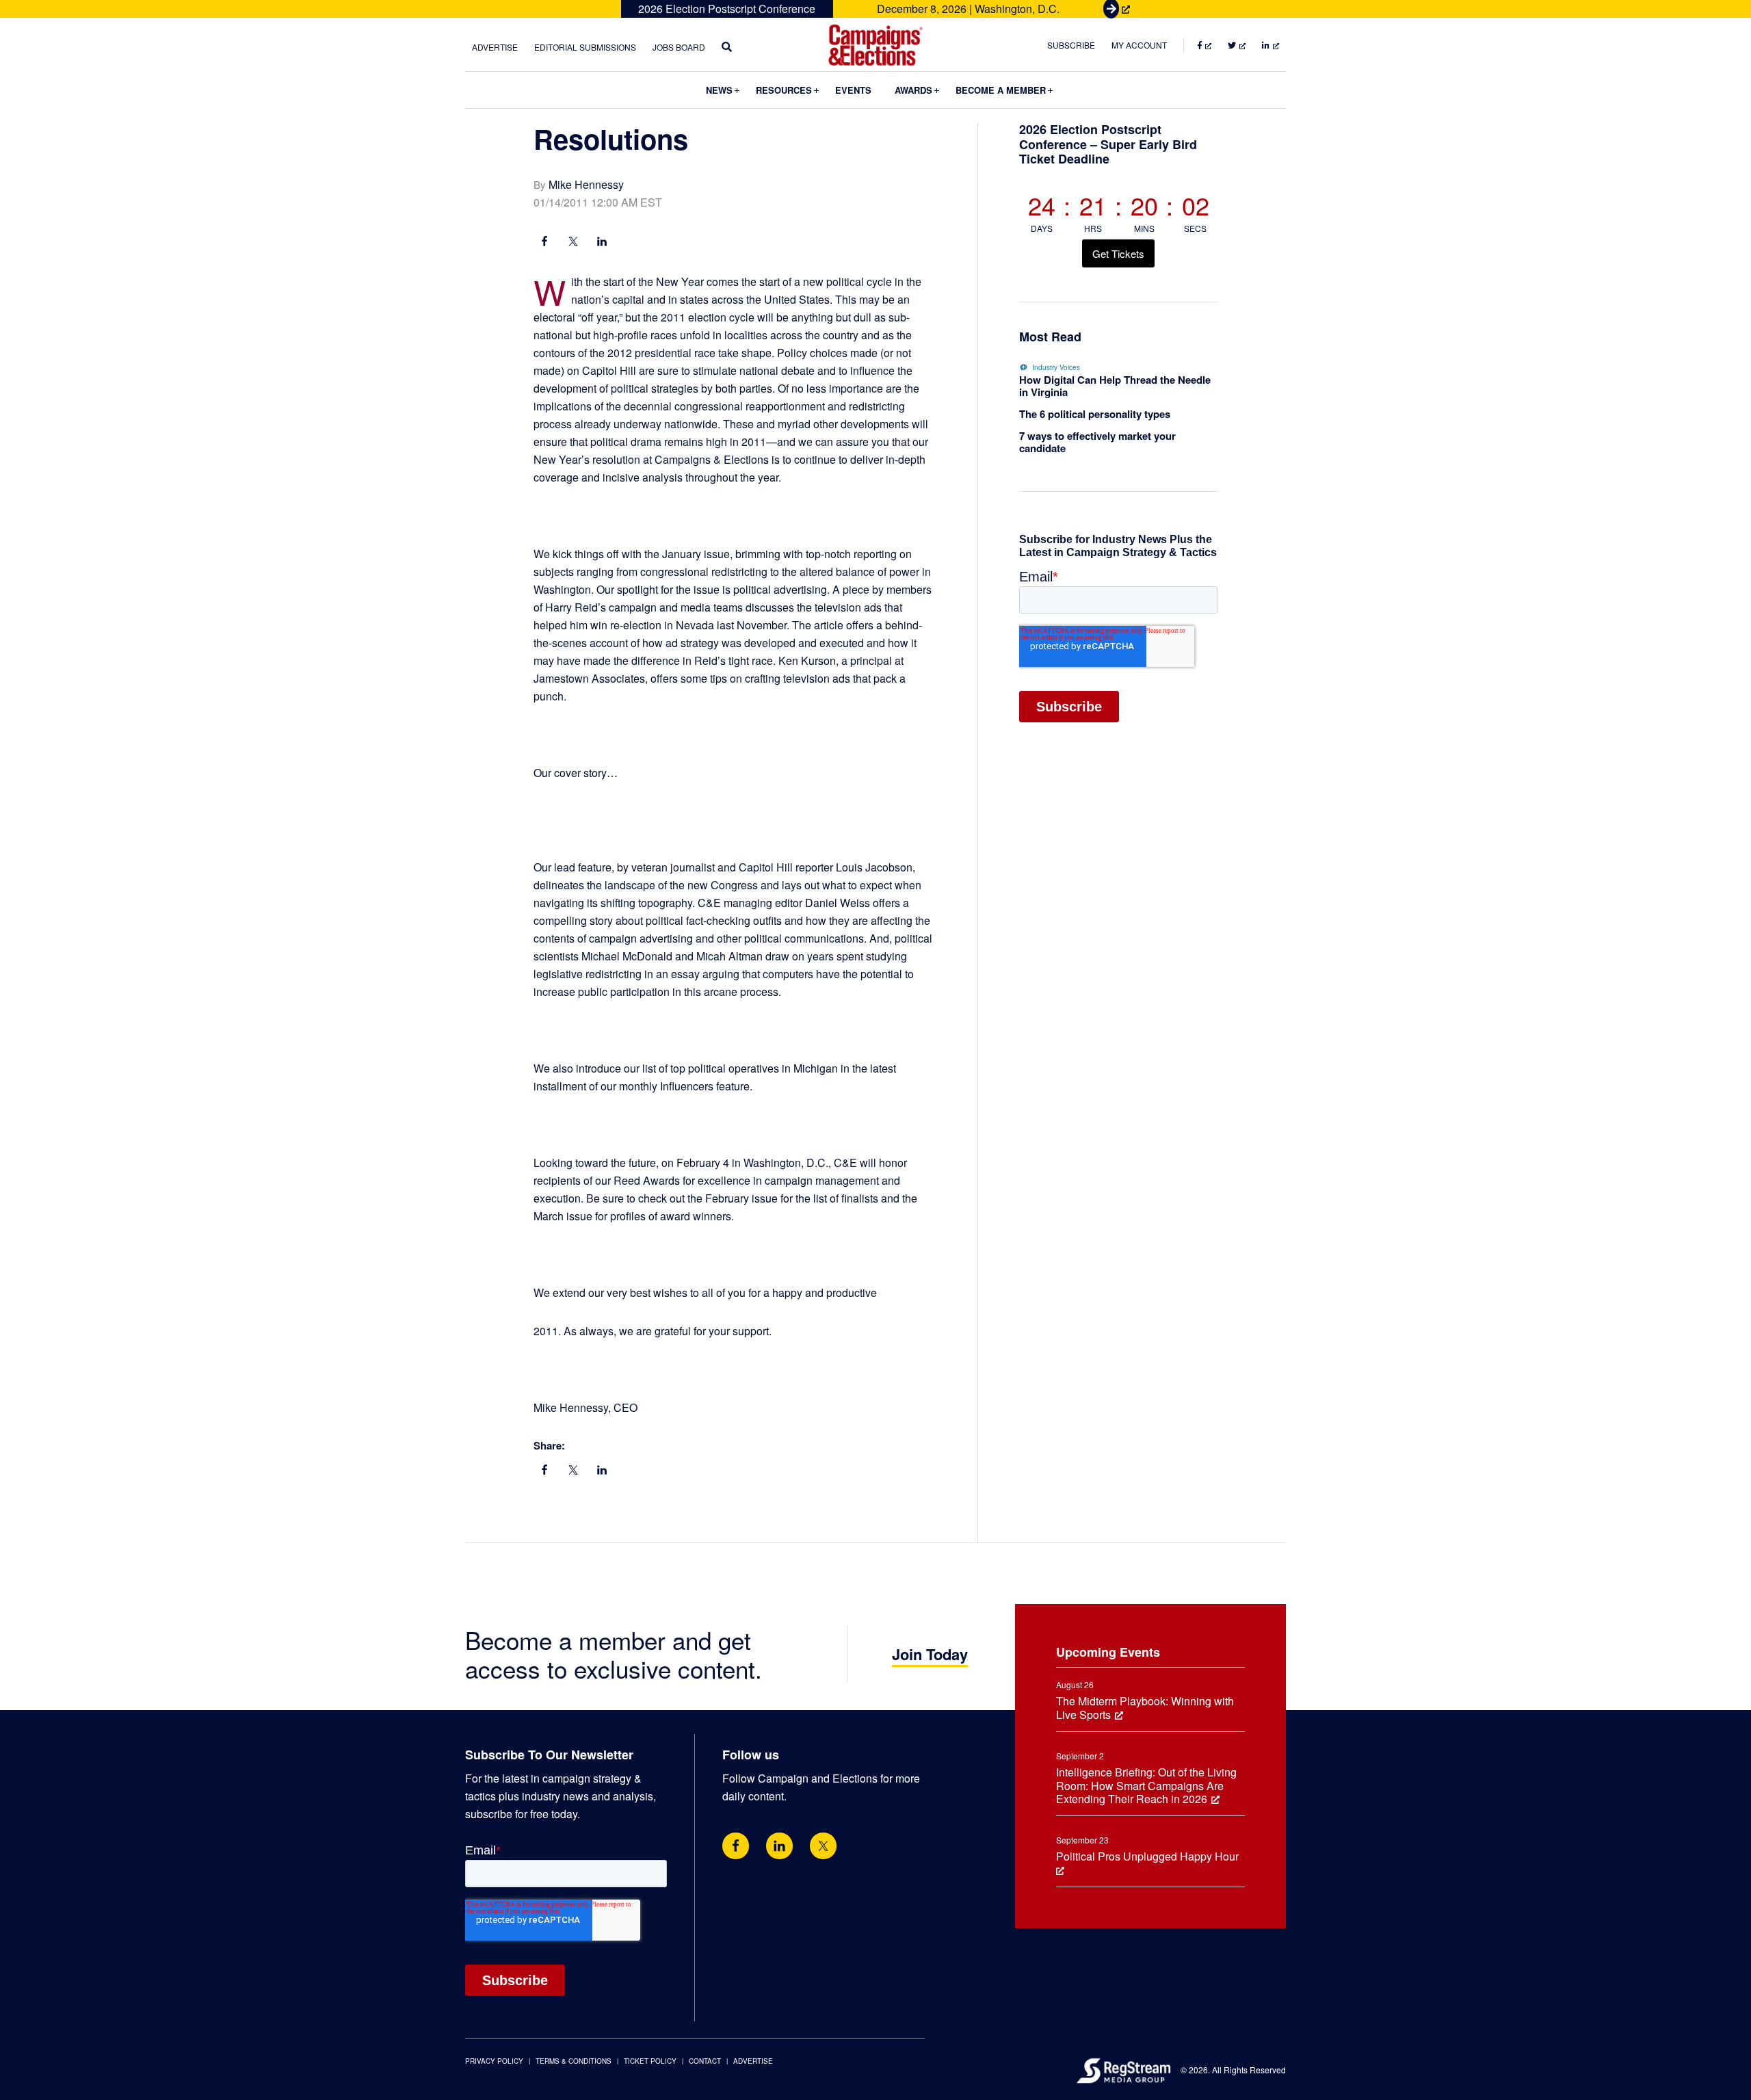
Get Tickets (1118, 253)
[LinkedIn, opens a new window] (602, 243)
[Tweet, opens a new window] (573, 243)
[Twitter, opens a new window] (823, 1846)
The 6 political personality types (1095, 414)
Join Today (930, 1654)
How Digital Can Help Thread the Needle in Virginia (1115, 386)
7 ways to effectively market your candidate (1097, 442)
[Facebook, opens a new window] (544, 243)
